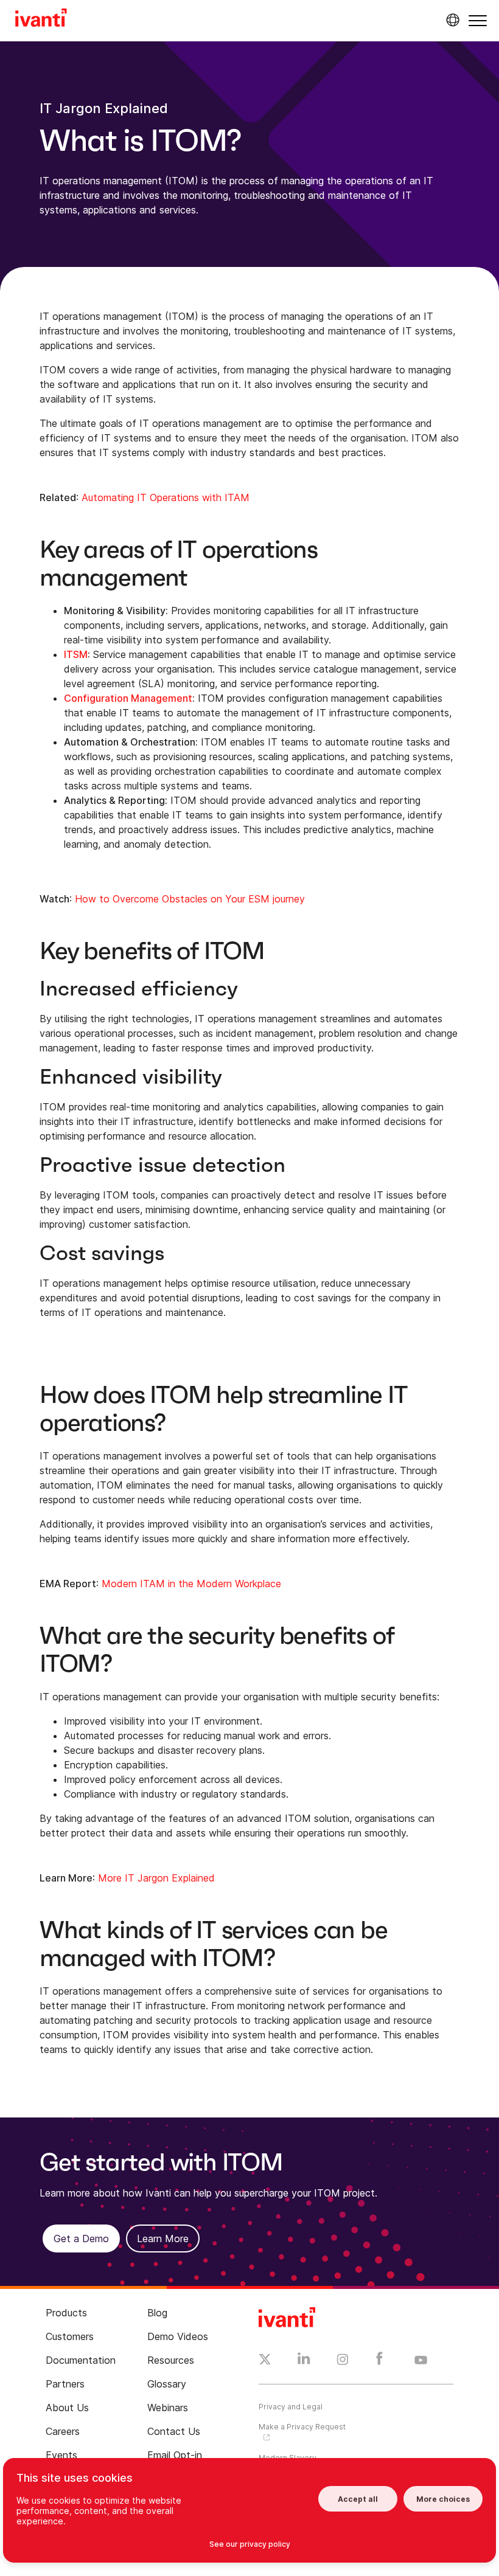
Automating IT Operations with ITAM (166, 497)
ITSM (76, 654)
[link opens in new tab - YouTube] (421, 2361)
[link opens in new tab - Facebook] (379, 2361)
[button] (478, 20)
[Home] (41, 19)
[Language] (451, 20)
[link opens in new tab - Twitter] (265, 2361)
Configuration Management (128, 698)
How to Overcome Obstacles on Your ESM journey (190, 899)
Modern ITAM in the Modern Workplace (191, 1584)
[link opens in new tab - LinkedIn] (304, 2361)
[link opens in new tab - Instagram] (343, 2361)
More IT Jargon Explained (156, 1878)
